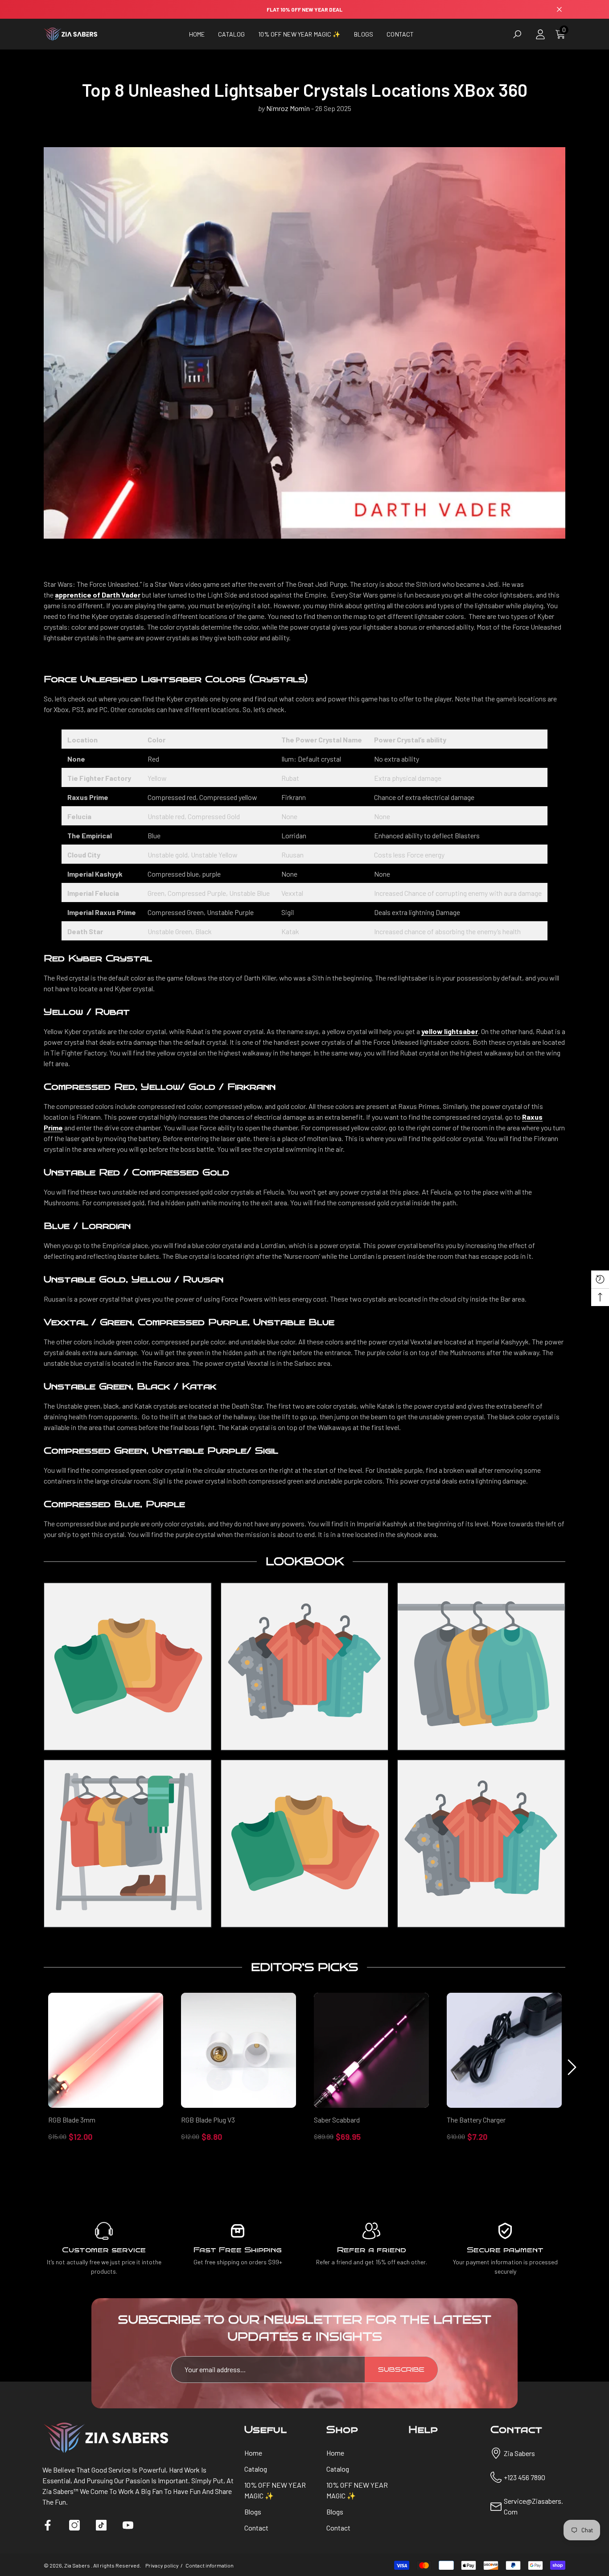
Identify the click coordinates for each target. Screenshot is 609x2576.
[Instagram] (74, 2525)
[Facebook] (48, 2525)
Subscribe (401, 2370)
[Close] (559, 10)
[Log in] (540, 34)
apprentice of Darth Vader (98, 595)
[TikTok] (101, 2525)
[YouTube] (128, 2525)
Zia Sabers (78, 2565)
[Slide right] (572, 2067)
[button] (231, 34)
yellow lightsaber (450, 1031)
